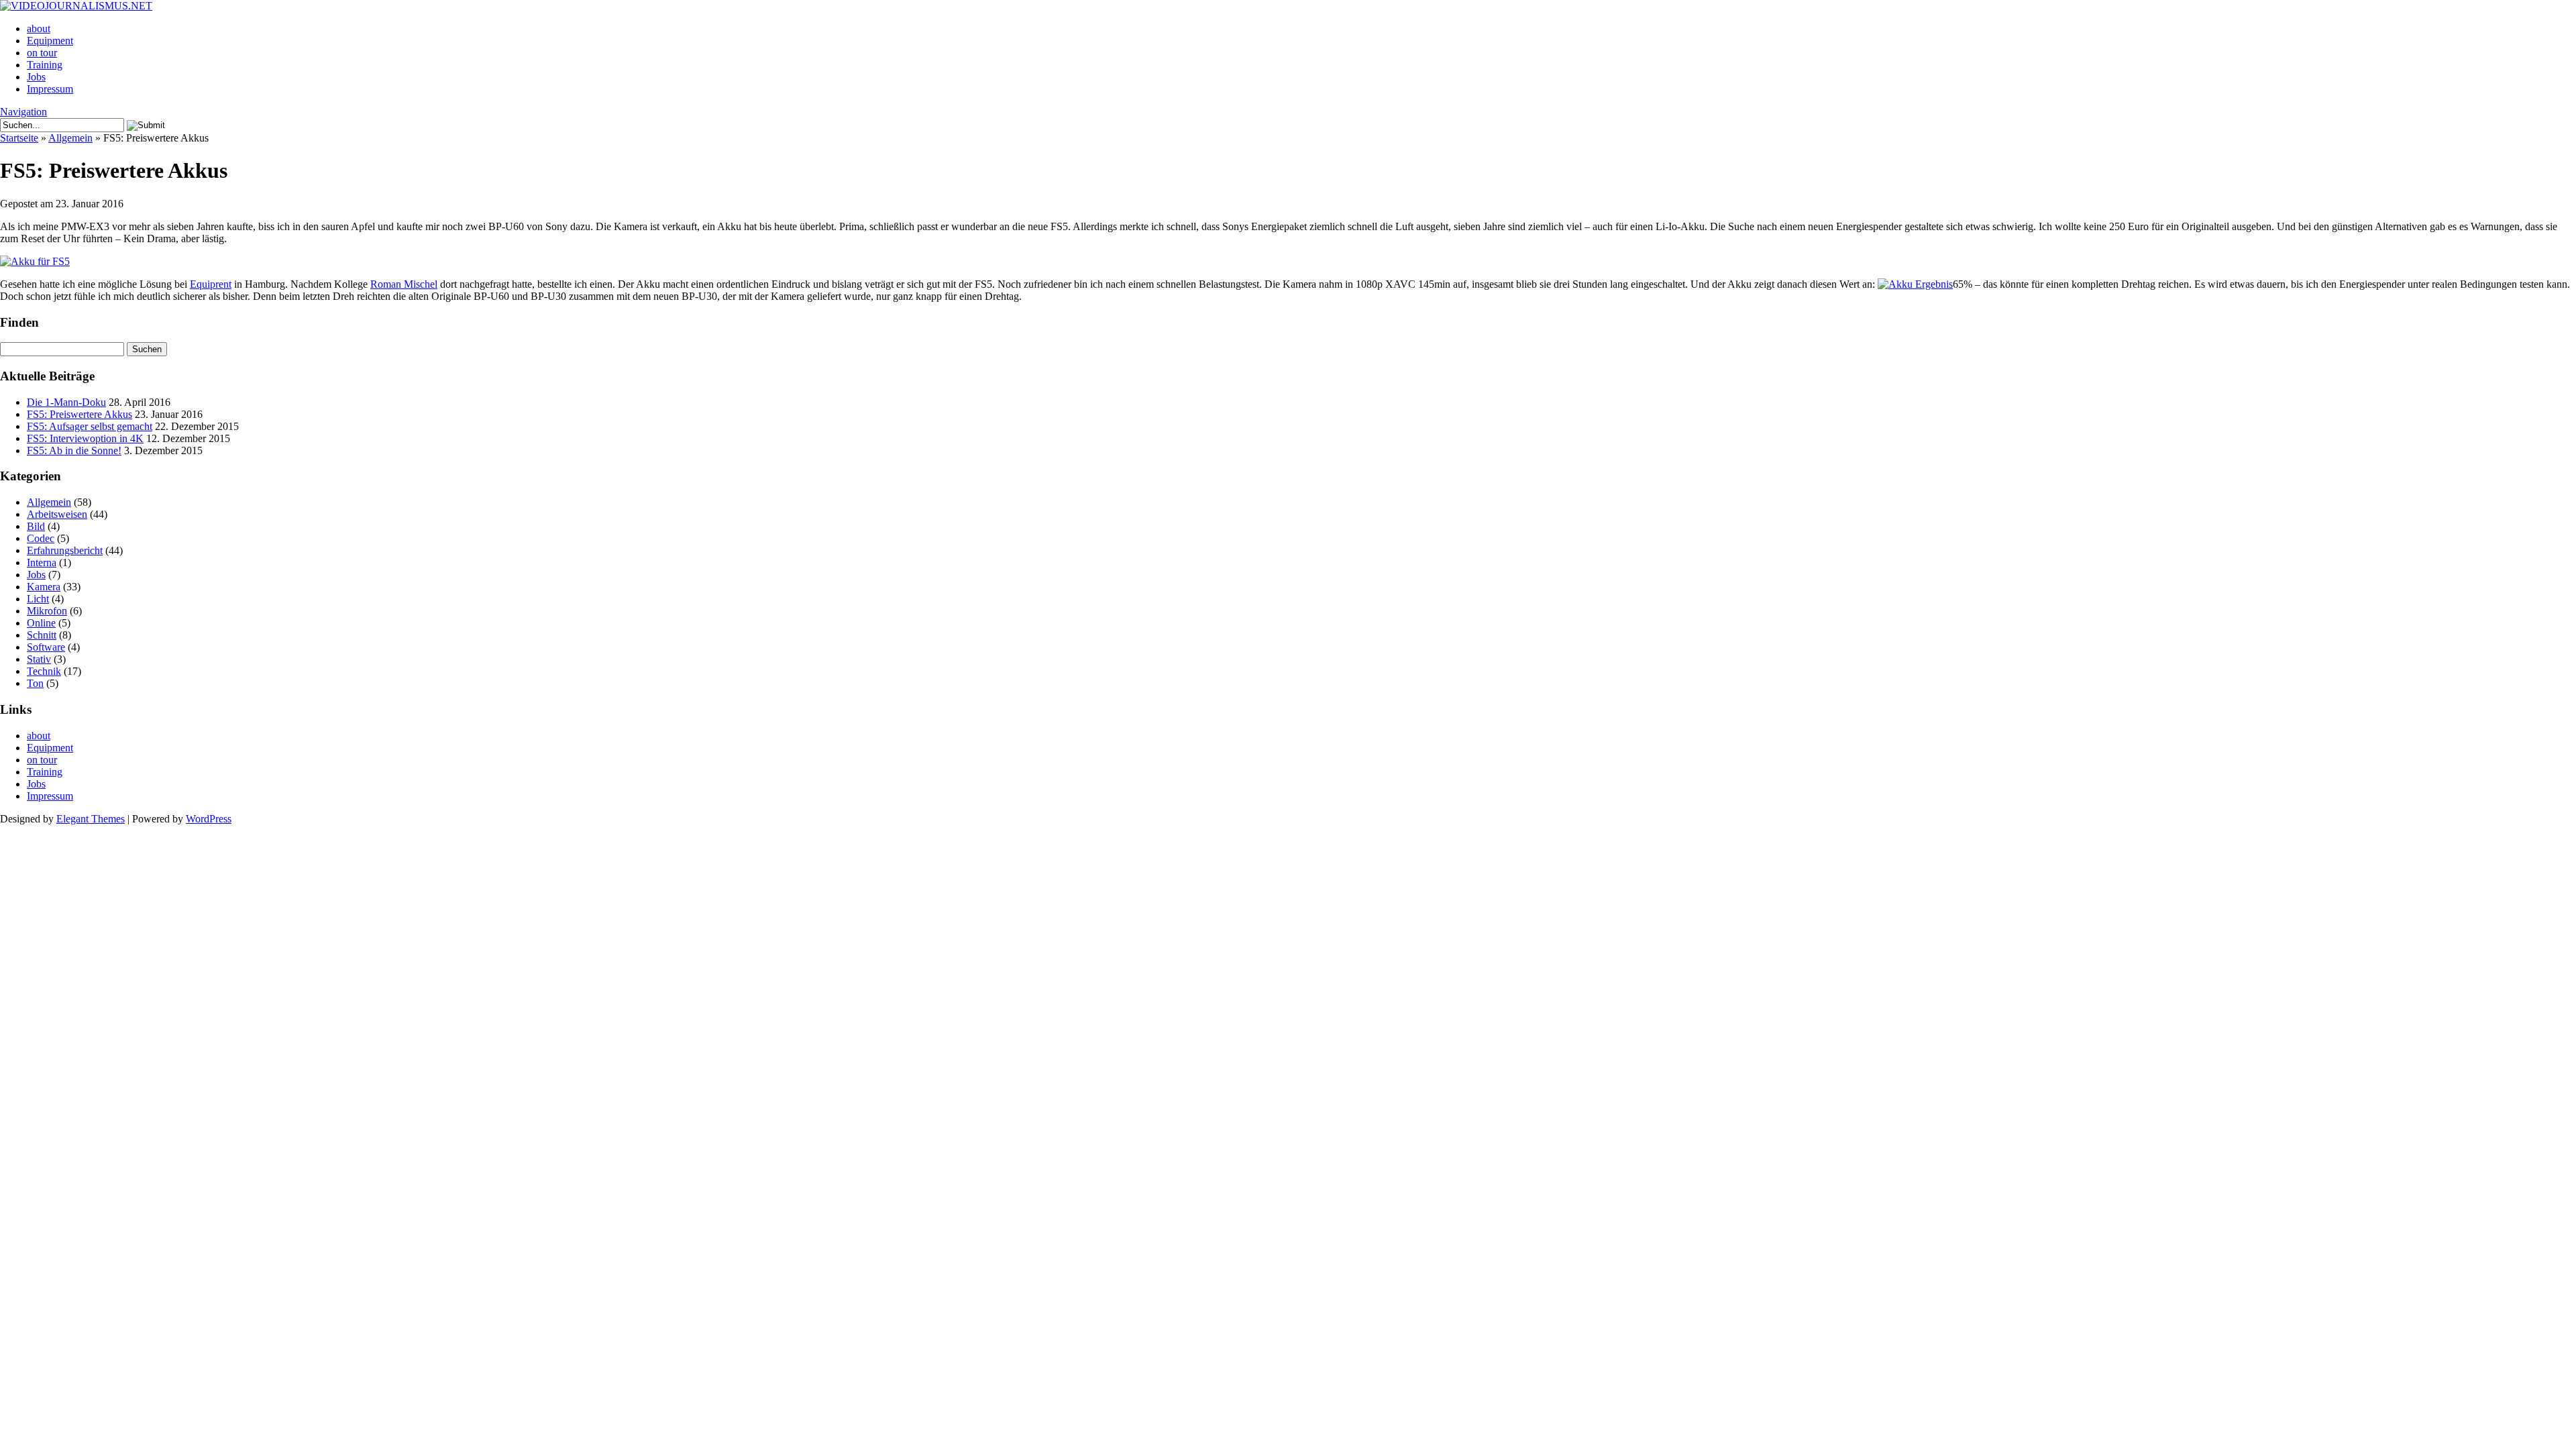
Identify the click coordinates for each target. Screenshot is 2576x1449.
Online (41, 623)
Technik (44, 671)
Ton (35, 683)
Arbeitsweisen (57, 514)
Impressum (50, 89)
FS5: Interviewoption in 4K (85, 438)
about (39, 29)
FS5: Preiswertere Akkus (79, 414)
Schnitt (42, 635)
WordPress (209, 819)
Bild (36, 526)
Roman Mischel (404, 284)
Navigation (23, 112)
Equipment (50, 41)
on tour (42, 53)
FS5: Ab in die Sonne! (74, 450)
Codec (41, 538)
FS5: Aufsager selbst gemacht (90, 426)
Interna (42, 562)
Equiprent (211, 284)
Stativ (39, 659)
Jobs (36, 77)
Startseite (19, 138)
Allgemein (70, 138)
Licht (38, 599)
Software (46, 647)
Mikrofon (47, 611)
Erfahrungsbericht (65, 550)
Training (45, 65)
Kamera (44, 587)
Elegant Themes (91, 819)
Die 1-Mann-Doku (66, 402)
